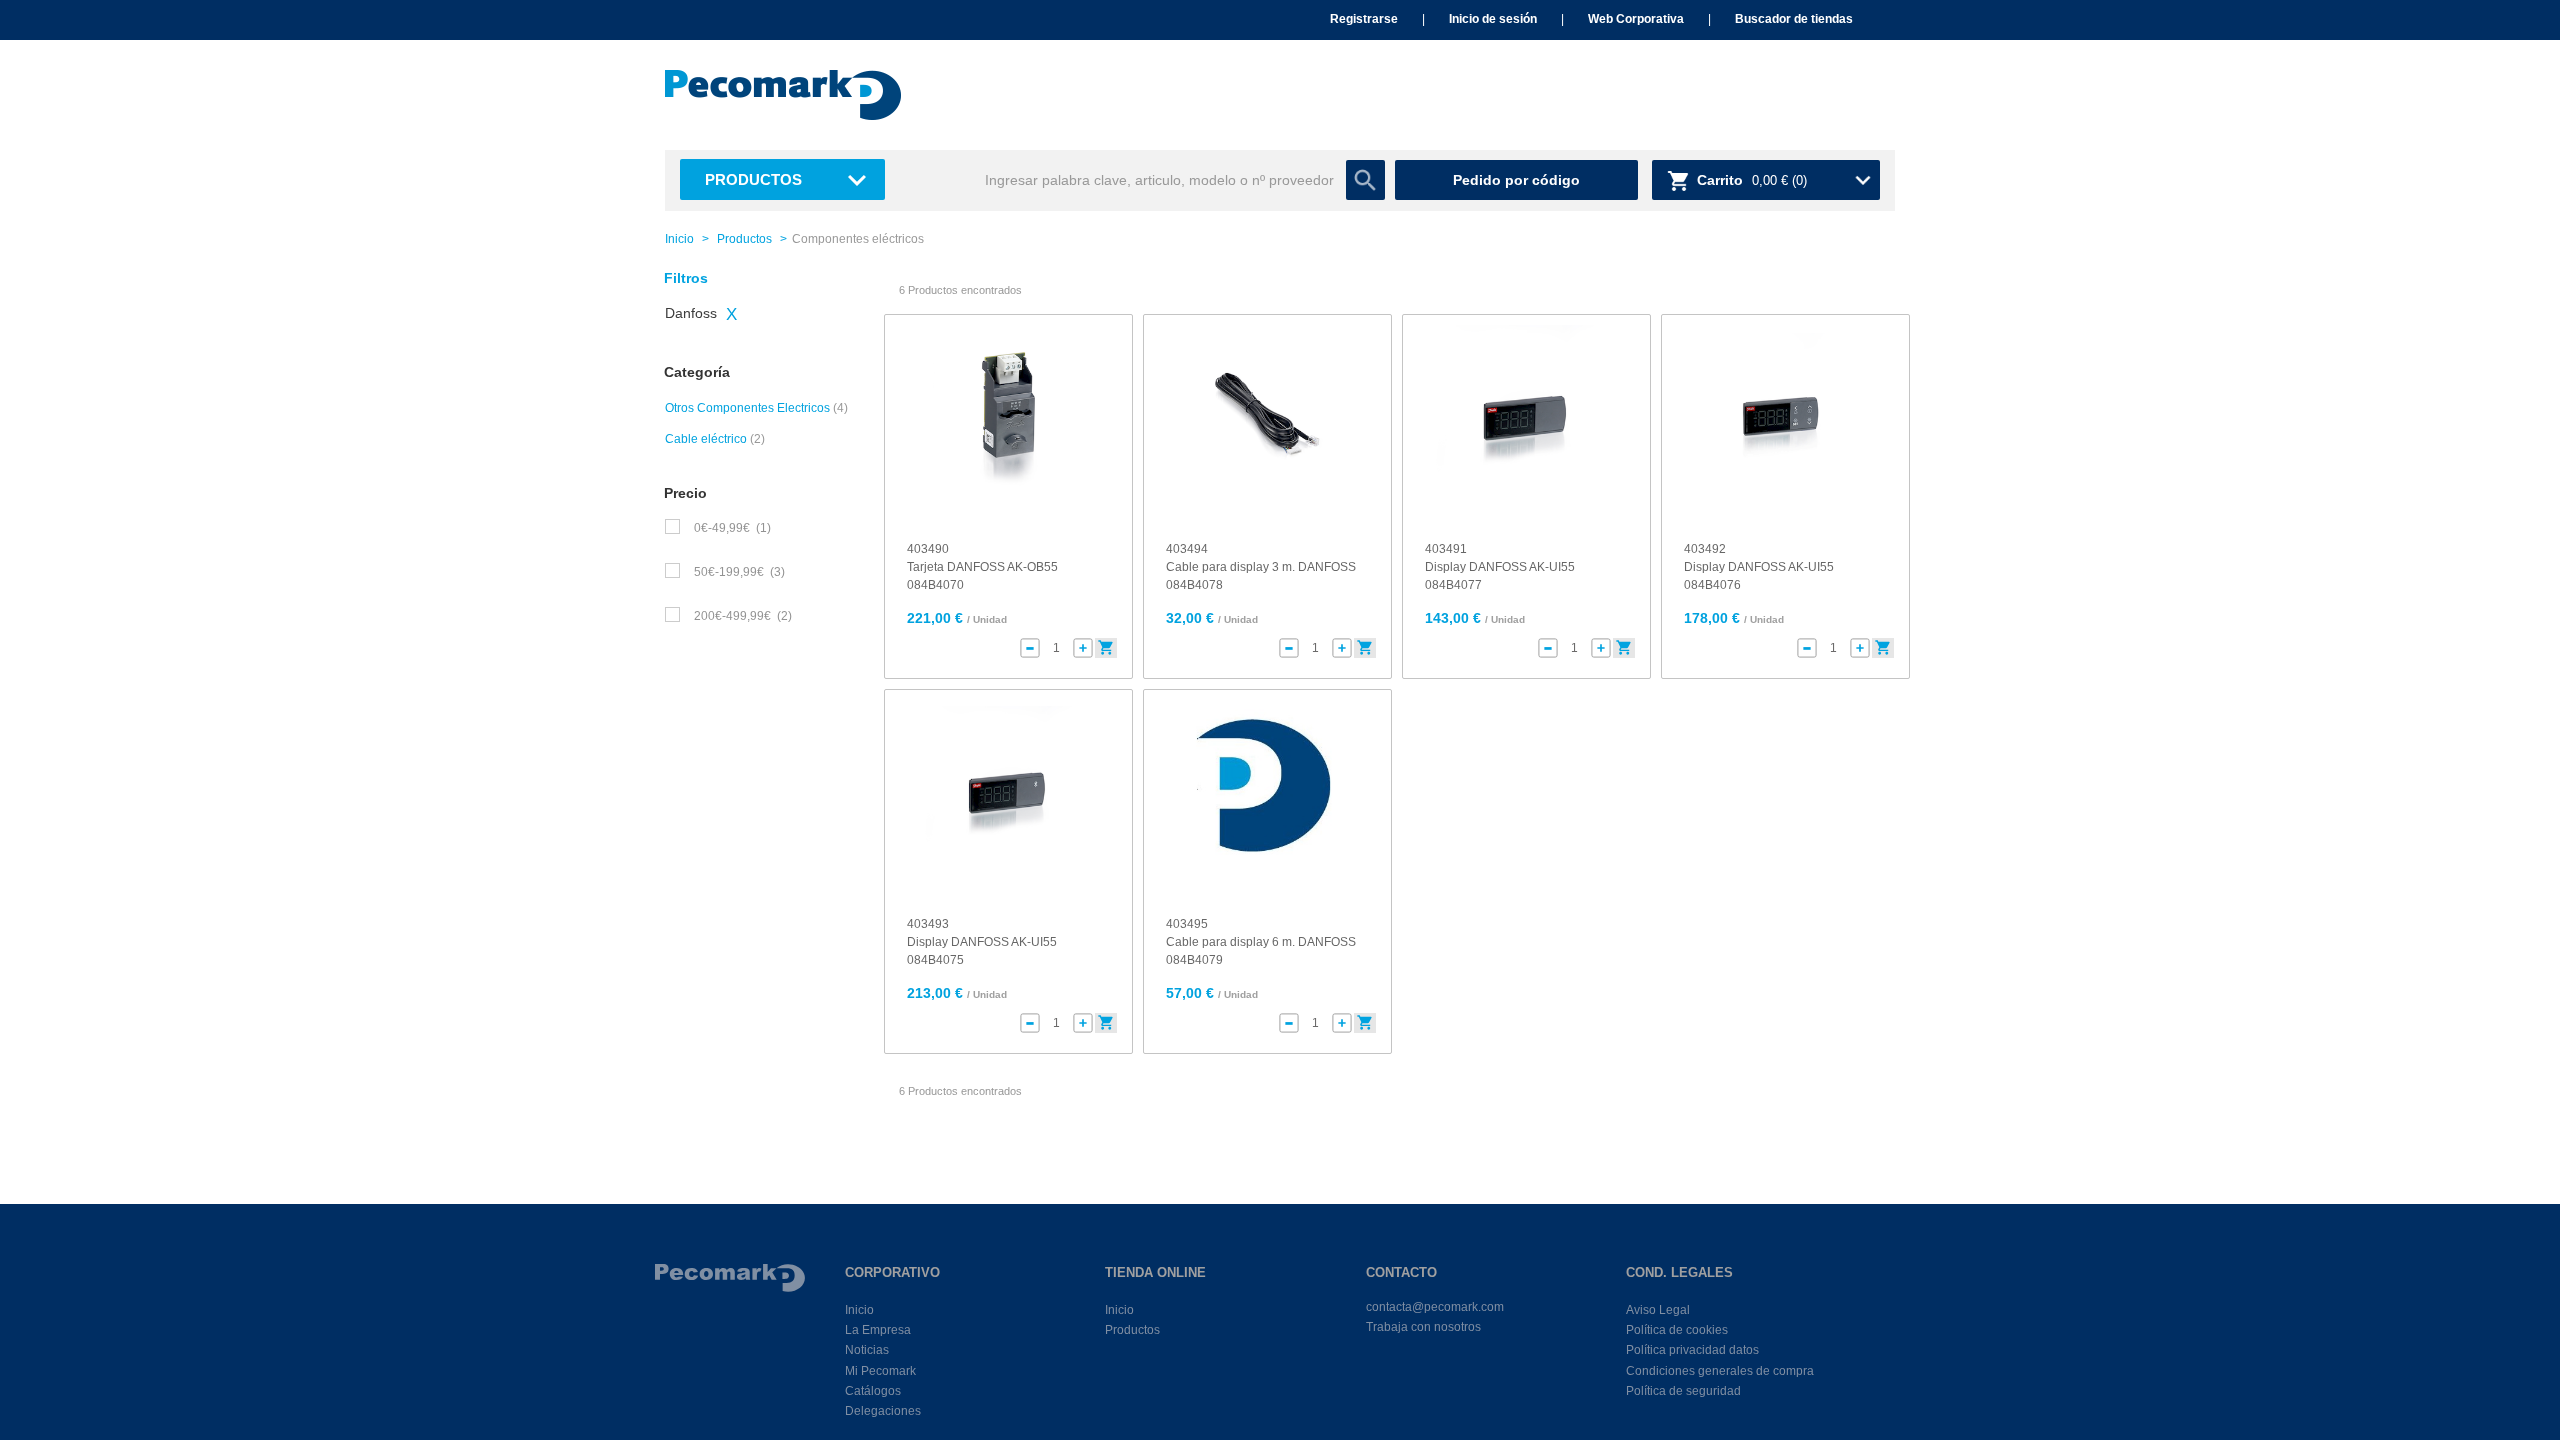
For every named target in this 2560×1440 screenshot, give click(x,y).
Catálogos (873, 1391)
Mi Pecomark (880, 1371)
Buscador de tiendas (1794, 19)
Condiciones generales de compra (1720, 1371)
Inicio (679, 239)
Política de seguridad (1683, 1391)
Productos (753, 179)
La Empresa (878, 1330)
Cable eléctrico (706, 439)
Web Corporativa (1636, 19)
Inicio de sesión (1493, 19)
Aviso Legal (1658, 1310)
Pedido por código (1516, 180)
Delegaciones (883, 1411)
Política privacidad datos (1692, 1350)
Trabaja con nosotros (1423, 1327)
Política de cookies (1677, 1330)
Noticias (867, 1350)
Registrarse (1364, 19)
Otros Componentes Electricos (747, 408)
